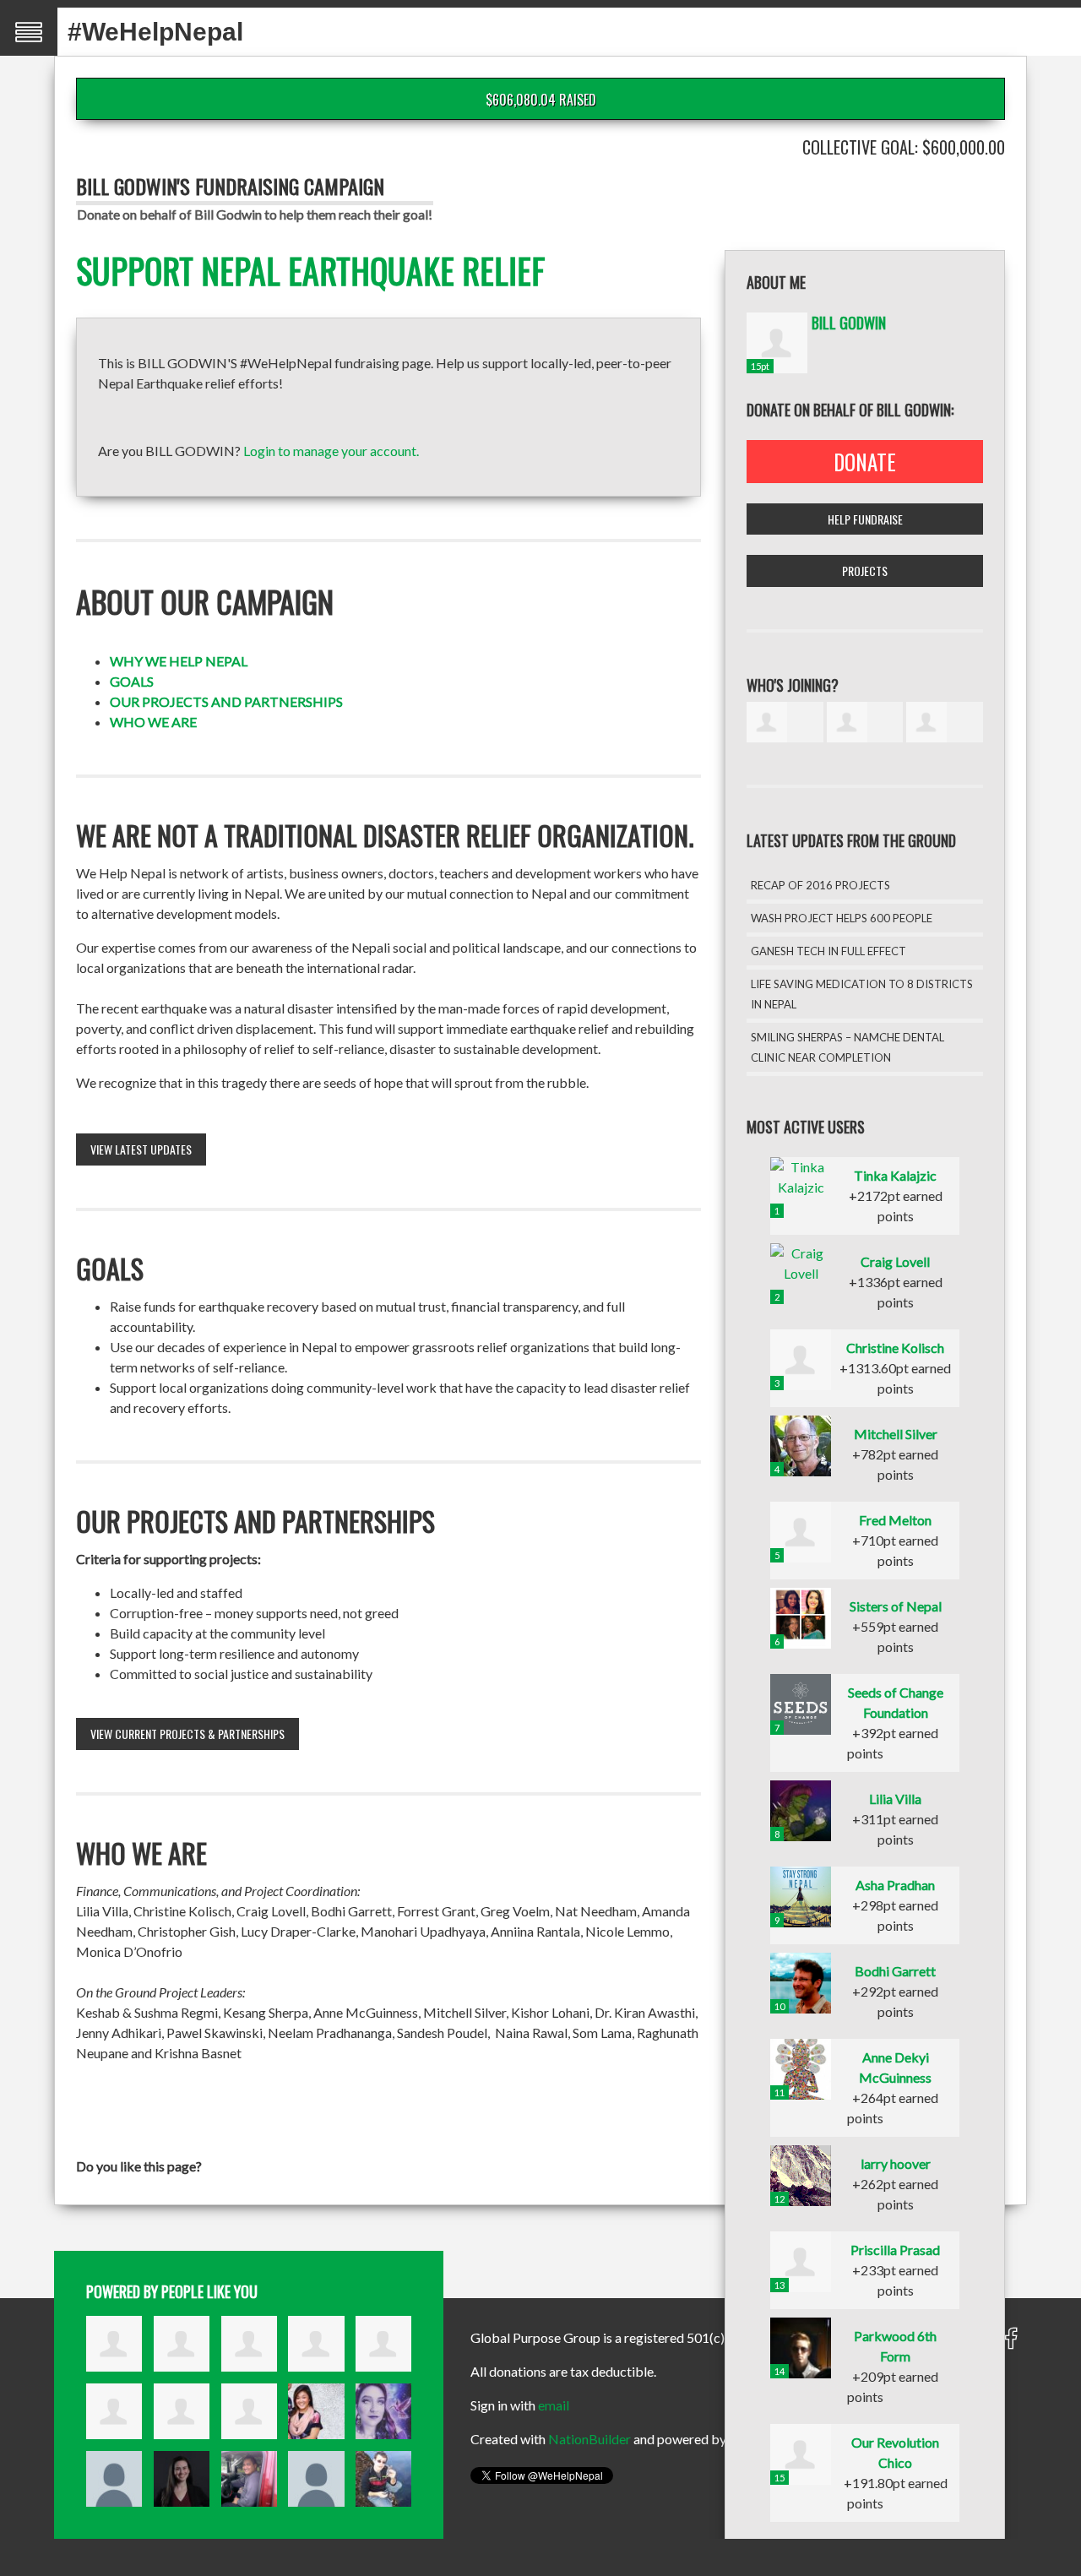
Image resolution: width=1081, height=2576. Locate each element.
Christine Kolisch (895, 1348)
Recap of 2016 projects (820, 885)
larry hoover (896, 2163)
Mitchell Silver (896, 1434)
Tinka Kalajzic (895, 1175)
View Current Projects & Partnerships (187, 1734)
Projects (865, 571)
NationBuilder (589, 2439)
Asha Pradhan (895, 1885)
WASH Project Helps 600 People (842, 918)
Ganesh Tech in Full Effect (828, 951)
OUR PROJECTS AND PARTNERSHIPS (226, 701)
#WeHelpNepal (155, 32)
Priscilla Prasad (895, 2250)
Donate (865, 462)
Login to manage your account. (331, 451)
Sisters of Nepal (896, 1606)
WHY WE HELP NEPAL (179, 661)
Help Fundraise (865, 519)
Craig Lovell (895, 1261)
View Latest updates (141, 1149)
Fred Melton (895, 1520)
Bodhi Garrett (895, 1971)
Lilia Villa (895, 1799)
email (554, 2405)
